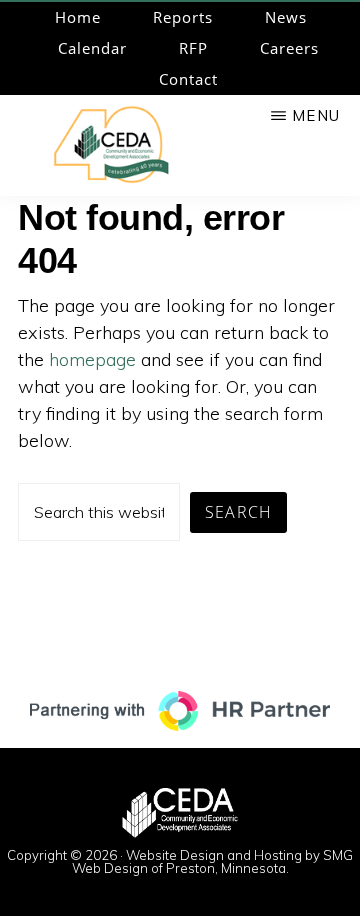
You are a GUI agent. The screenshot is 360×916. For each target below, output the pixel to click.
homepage (92, 359)
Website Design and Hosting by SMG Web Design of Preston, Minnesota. (213, 861)
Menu (316, 115)
